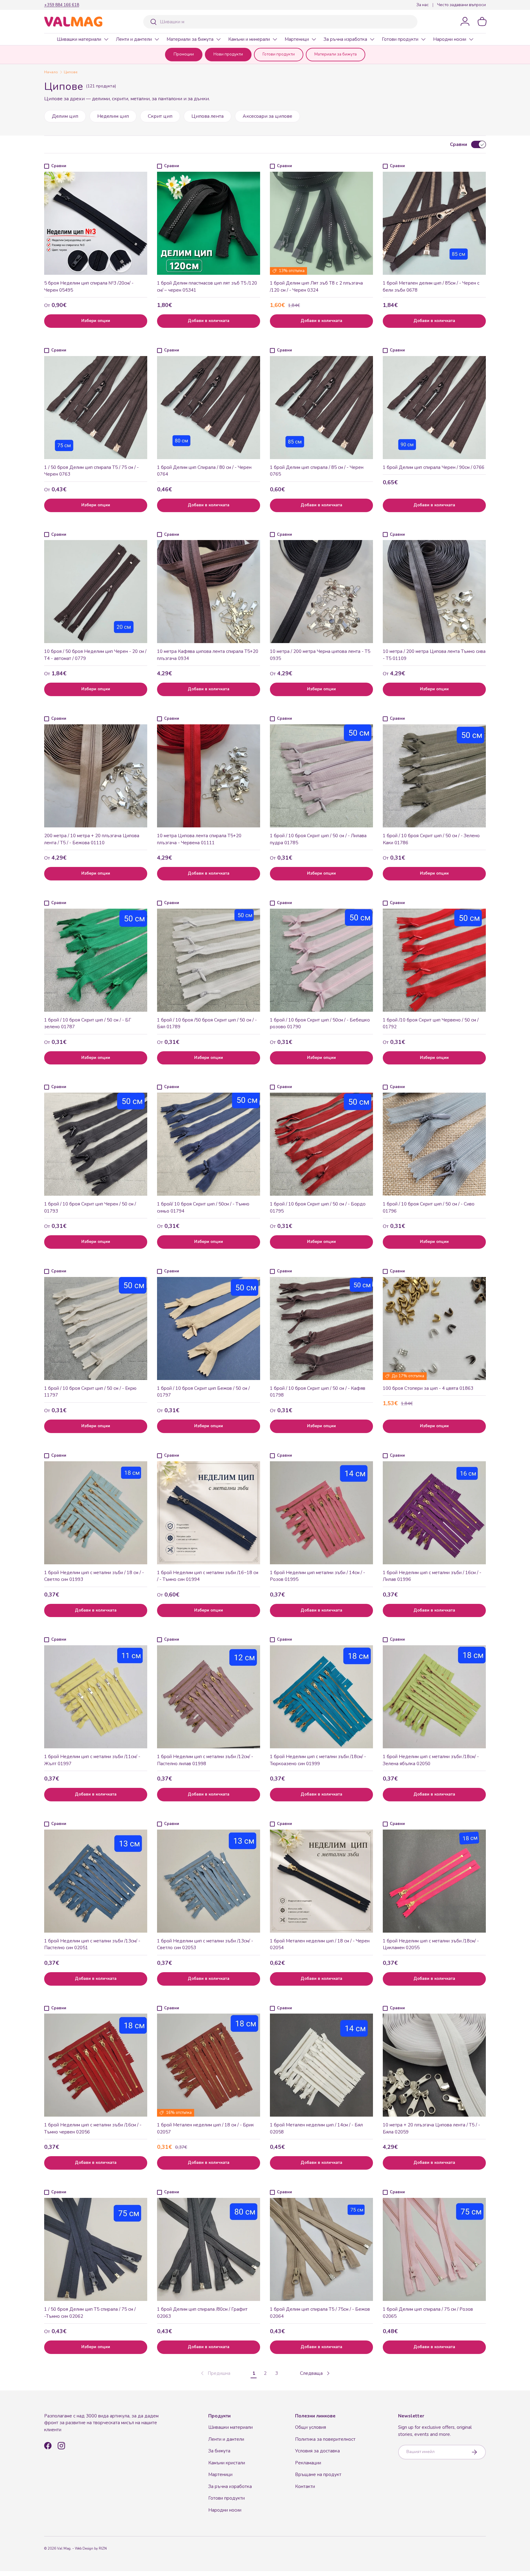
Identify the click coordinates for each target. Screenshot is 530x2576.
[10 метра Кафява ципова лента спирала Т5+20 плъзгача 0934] (209, 592)
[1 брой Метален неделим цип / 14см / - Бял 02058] (321, 2065)
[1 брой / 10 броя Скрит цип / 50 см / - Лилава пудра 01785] (321, 776)
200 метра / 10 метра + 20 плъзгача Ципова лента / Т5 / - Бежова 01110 (92, 839)
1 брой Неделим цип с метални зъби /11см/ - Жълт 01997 (92, 1760)
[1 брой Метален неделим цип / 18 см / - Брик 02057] (209, 2065)
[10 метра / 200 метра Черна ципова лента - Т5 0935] (321, 592)
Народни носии (450, 39)
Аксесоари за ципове (267, 116)
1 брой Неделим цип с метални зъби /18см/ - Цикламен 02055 (431, 1944)
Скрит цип (160, 116)
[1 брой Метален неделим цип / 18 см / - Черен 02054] (321, 1881)
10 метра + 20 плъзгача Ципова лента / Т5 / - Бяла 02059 (431, 2128)
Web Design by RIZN (91, 2549)
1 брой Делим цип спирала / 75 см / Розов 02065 (428, 2313)
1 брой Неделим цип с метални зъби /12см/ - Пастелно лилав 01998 (205, 1760)
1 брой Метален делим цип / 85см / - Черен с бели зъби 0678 (431, 287)
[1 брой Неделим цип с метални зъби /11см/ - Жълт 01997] (96, 1697)
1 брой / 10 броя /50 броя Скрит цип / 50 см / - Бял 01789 (207, 1023)
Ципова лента (207, 116)
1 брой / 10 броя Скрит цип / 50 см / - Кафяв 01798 (318, 1392)
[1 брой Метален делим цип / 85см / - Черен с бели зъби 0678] (434, 223)
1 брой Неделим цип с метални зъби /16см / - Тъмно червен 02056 (93, 2128)
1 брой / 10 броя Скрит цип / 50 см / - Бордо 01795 (318, 1207)
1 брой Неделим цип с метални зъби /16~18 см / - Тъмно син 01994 (208, 1576)
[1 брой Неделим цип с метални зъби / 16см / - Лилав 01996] (434, 1513)
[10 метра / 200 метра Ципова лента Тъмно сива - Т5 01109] (434, 592)
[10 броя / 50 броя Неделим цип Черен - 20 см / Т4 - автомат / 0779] (96, 592)
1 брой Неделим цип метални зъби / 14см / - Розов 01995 (317, 1576)
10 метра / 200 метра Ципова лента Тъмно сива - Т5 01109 (434, 655)
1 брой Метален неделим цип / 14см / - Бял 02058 (316, 2128)
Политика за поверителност (325, 2439)
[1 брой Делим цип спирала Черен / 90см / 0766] (434, 408)
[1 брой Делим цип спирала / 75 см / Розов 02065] (434, 2249)
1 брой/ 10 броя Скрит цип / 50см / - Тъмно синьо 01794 (203, 1207)
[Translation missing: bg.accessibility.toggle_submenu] (106, 39)
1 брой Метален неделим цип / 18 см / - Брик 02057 (205, 2128)
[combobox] (280, 22)
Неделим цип (113, 116)
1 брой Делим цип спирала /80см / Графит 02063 (202, 2313)
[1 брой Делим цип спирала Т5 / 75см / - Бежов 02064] (321, 2249)
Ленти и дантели (134, 39)
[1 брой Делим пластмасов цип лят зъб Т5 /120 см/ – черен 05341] (209, 223)
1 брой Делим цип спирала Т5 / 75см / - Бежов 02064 (320, 2313)
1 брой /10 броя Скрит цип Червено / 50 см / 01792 (431, 1023)
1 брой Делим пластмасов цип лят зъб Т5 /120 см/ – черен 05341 (207, 287)
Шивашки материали (79, 39)
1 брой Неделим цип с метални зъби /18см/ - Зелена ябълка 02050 (431, 1760)
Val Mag (64, 2549)
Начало (51, 72)
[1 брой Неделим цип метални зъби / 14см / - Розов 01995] (321, 1513)
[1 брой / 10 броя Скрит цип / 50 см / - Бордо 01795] (321, 1144)
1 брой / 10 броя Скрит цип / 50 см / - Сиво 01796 (429, 1207)
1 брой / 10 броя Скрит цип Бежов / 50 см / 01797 (203, 1392)
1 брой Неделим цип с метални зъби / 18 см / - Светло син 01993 (94, 1576)
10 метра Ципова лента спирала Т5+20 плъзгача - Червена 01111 (199, 839)
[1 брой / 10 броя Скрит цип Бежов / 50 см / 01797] (209, 1328)
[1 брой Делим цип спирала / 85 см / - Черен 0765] (321, 408)
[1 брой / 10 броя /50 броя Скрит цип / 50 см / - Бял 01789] (209, 960)
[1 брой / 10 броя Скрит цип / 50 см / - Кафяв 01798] (321, 1328)
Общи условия (311, 2427)
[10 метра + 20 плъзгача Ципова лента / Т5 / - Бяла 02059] (434, 2065)
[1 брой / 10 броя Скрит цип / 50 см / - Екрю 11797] (96, 1328)
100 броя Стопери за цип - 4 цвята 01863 (428, 1388)
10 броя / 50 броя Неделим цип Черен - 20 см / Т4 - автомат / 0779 (95, 655)
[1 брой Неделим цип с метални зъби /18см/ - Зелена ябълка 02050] (434, 1697)
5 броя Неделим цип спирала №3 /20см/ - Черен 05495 (89, 287)
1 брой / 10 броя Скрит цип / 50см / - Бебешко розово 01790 (320, 1023)
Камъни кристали (227, 2463)
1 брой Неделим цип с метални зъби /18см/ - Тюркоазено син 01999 (318, 1760)
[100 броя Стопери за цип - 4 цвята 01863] (434, 1328)
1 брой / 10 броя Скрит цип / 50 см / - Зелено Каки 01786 (431, 839)
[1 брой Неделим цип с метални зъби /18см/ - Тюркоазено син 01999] (321, 1697)
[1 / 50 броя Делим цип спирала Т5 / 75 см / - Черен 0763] (96, 408)
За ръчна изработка (345, 39)
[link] (215, 2373)
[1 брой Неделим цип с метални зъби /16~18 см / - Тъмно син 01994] (209, 1513)
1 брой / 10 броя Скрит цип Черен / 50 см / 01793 (90, 1207)
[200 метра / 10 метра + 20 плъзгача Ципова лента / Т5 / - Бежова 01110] (96, 776)
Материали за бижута (190, 39)
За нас (422, 5)
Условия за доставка (317, 2451)
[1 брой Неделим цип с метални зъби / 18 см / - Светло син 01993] (96, 1513)
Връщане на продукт (318, 2474)
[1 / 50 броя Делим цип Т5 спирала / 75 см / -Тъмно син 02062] (96, 2249)
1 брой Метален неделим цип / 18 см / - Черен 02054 (320, 1944)
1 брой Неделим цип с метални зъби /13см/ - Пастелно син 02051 (92, 1944)
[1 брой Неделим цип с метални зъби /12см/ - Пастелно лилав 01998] (209, 1697)
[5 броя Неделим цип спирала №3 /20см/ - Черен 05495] (96, 223)
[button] (482, 21)
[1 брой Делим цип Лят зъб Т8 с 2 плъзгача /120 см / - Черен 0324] (321, 223)
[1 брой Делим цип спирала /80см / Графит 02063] (209, 2249)
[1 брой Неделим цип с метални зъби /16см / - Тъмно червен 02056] (96, 2065)
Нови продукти (228, 54)
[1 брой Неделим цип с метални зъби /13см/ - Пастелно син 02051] (96, 1881)
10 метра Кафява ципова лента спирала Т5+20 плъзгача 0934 (208, 655)
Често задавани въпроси (461, 5)
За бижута (219, 2451)
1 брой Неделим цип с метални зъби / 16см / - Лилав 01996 (432, 1576)
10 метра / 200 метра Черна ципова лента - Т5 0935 (320, 655)
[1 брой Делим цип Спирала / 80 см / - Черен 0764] (209, 408)
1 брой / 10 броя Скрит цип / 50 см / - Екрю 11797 (90, 1392)
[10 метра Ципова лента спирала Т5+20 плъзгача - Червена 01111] (209, 776)
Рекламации (308, 2463)
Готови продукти (400, 39)
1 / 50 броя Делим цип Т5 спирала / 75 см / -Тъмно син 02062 (90, 2313)
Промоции (184, 54)
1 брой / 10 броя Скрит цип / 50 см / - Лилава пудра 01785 (318, 839)
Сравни (459, 144)
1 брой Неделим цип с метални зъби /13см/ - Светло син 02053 (205, 1944)
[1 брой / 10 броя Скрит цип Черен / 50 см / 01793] (96, 1144)
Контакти (305, 2486)
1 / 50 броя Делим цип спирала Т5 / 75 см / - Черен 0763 (91, 471)
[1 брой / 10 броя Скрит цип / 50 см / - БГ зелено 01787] (96, 960)
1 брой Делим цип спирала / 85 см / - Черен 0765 (317, 471)
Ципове (71, 72)
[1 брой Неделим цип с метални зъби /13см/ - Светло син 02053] (209, 1881)
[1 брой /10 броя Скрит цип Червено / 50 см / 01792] (434, 960)
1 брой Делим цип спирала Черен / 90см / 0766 (434, 467)
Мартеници (297, 39)
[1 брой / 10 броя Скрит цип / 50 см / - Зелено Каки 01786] (434, 776)
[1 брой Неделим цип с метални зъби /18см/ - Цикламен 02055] (434, 1881)
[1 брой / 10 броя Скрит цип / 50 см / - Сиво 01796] (434, 1144)
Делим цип (65, 116)
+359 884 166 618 (62, 5)
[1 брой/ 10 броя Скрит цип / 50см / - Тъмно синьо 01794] (209, 1144)
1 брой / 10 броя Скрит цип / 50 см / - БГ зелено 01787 (88, 1023)
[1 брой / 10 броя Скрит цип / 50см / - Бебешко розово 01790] (321, 960)
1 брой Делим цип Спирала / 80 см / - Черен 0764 (204, 471)
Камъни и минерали (249, 39)
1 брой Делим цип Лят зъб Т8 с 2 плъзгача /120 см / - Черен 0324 (316, 287)
